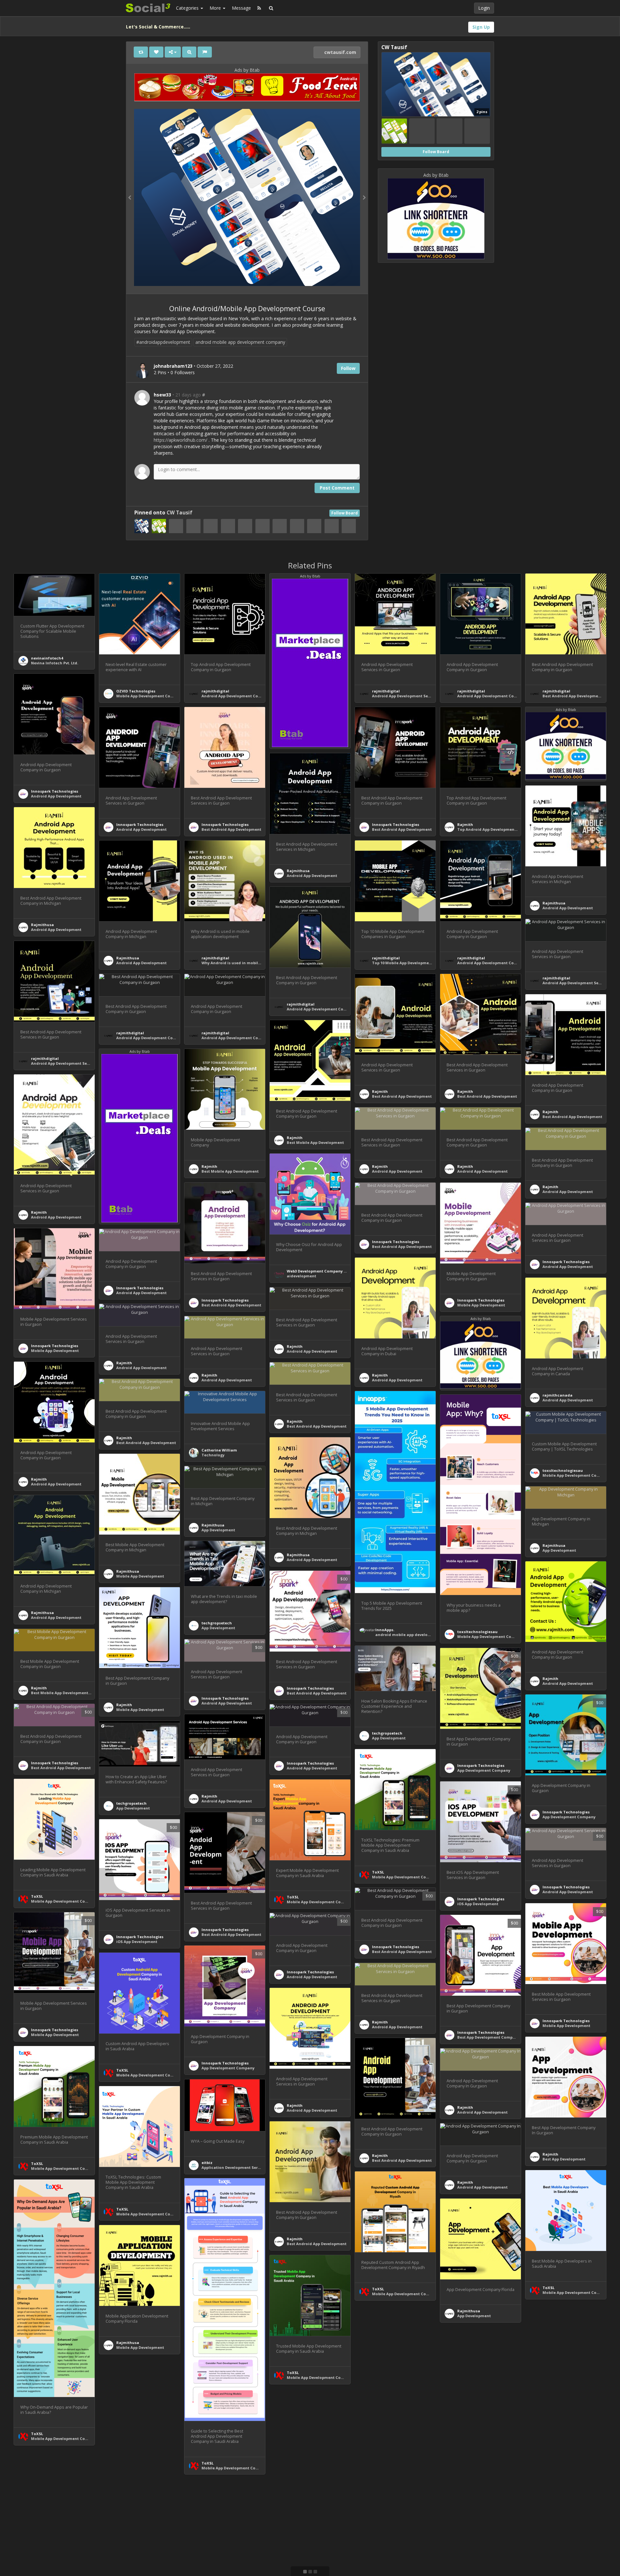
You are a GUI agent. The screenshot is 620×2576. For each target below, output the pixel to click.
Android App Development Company (236, 696)
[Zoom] (189, 52)
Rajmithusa (298, 871)
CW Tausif (180, 513)
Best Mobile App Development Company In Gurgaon (81, 1693)
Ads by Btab (247, 70)
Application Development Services (234, 2167)
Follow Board (345, 513)
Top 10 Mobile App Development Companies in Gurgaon (425, 963)
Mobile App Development (481, 1305)
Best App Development (564, 2159)
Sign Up (481, 27)
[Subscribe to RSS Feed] (259, 8)
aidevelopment (301, 1276)
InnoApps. (385, 1630)
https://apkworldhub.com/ (181, 440)
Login (484, 8)
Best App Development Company (488, 2037)
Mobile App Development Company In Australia (503, 1636)
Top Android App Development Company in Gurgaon (508, 829)
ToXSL (378, 1872)
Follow (348, 368)
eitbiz (207, 2163)
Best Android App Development (231, 829)
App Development (218, 1530)
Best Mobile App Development (315, 1142)
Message (241, 8)
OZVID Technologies (136, 691)
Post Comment (337, 488)
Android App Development (56, 796)
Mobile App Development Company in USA (157, 696)
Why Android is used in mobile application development (256, 963)
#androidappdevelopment (163, 342)
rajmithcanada (558, 1395)
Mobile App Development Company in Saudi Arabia (421, 1877)
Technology (213, 1455)
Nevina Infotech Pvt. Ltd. (55, 663)
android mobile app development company (240, 342)
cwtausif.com (340, 52)
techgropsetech (217, 1623)
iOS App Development (478, 1904)
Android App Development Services (406, 696)
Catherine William (219, 1450)
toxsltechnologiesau (477, 1632)
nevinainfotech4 (47, 658)
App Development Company (484, 1770)
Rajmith (465, 824)
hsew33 (162, 395)
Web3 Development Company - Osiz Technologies (334, 1271)
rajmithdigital (215, 691)
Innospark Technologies (55, 791)
